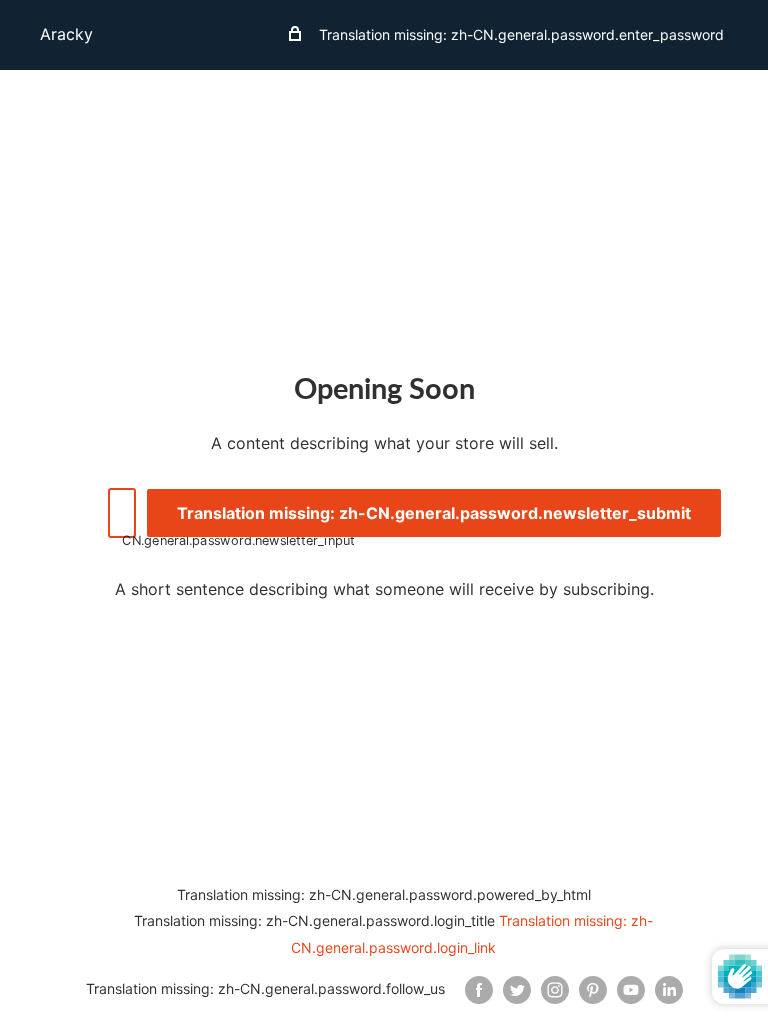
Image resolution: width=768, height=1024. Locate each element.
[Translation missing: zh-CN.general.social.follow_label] (479, 990)
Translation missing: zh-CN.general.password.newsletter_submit (434, 513)
